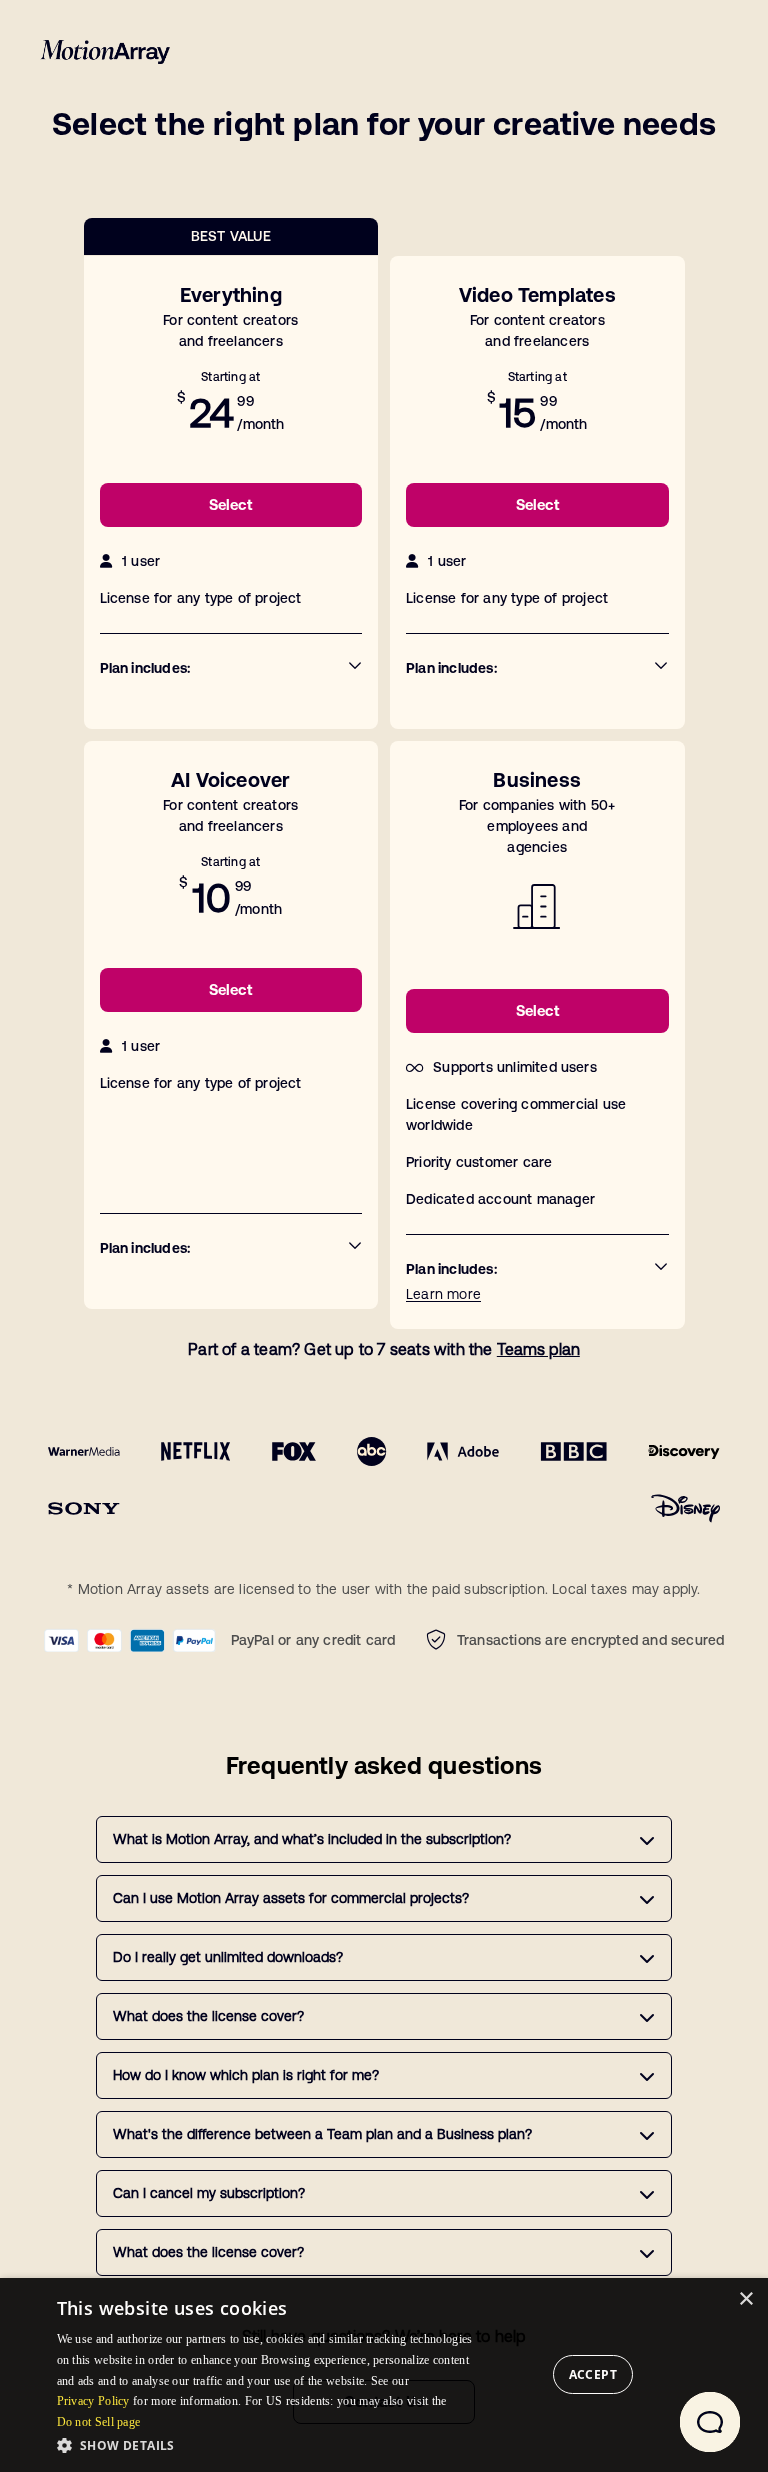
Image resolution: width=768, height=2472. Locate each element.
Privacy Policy (93, 2401)
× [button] (745, 2299)
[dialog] (384, 2375)
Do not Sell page (99, 2422)
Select (230, 504)
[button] (271, 2445)
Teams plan (538, 1349)
